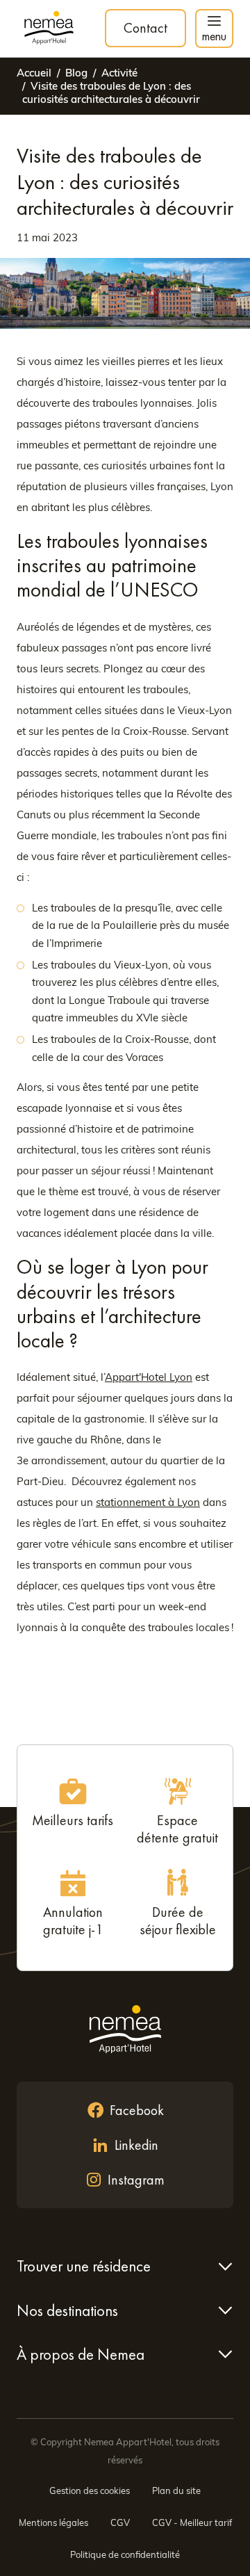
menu (214, 36)
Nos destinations (67, 2310)
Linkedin (136, 2145)
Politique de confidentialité (125, 2554)
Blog (76, 73)
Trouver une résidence (84, 2266)
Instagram (136, 2180)
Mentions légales (53, 2522)
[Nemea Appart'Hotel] (49, 29)
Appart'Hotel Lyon (149, 1377)
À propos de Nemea (81, 2354)
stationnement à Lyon (148, 1502)
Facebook (137, 2110)
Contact (145, 28)
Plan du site (176, 2490)
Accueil (34, 73)
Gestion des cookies (90, 2490)
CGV (120, 2522)
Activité (119, 73)
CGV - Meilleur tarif (192, 2522)
